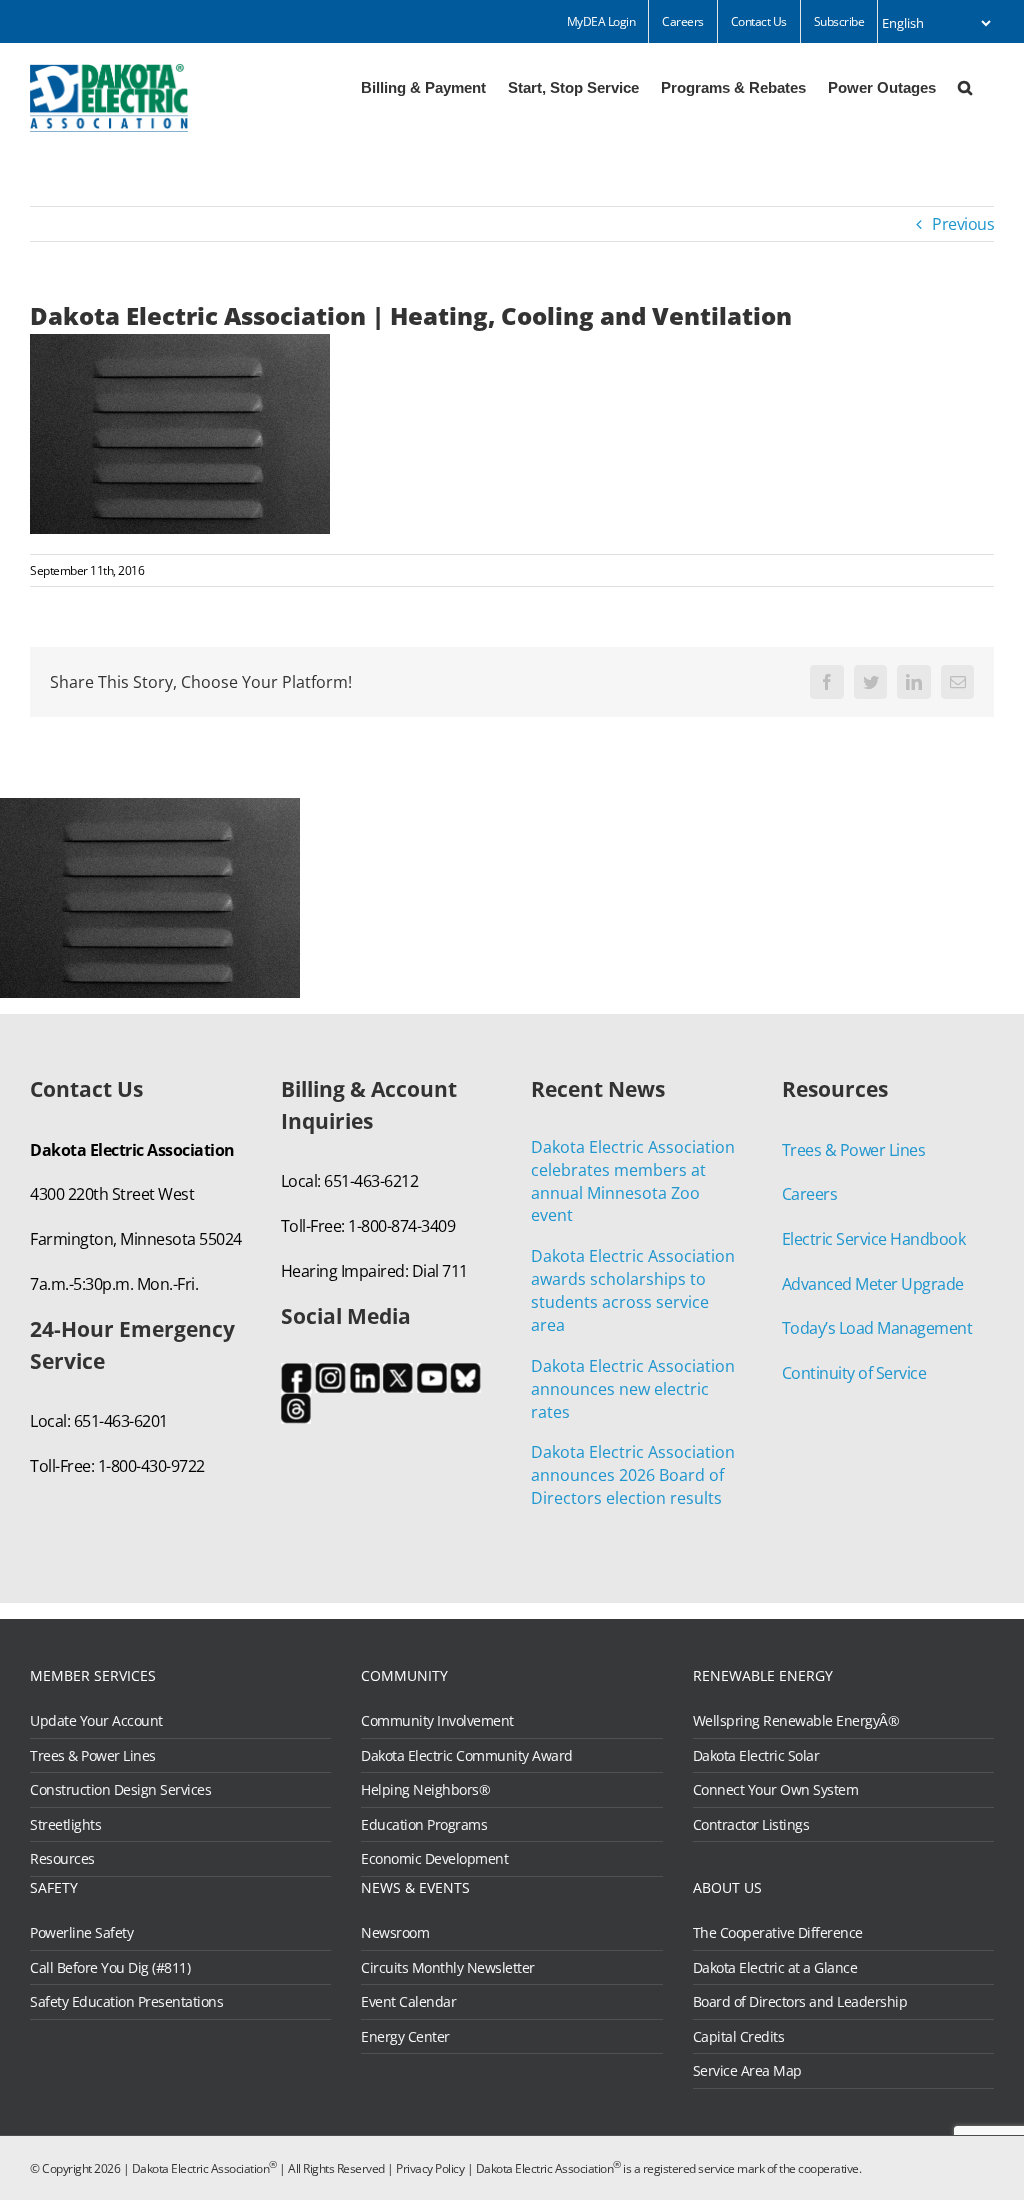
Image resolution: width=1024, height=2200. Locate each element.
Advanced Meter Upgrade (873, 1284)
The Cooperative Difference (778, 1933)
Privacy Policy (430, 2168)
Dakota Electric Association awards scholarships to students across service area (633, 1290)
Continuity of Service (854, 1373)
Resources (62, 1859)
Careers (810, 1194)
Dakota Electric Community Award (467, 1756)
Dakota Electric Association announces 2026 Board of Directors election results (633, 1475)
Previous (963, 224)
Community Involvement (437, 1721)
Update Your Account (96, 1721)
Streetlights (65, 1825)
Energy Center (405, 2037)
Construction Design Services (120, 1790)
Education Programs (424, 1825)
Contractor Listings (751, 1825)
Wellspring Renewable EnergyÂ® (796, 1721)
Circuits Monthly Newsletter (448, 1968)
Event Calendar (408, 2002)
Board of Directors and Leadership (800, 2002)
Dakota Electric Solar (756, 1756)
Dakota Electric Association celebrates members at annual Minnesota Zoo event (633, 1181)
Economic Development (434, 1859)
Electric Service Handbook (874, 1239)
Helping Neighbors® (425, 1790)
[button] (965, 86)
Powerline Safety (81, 1933)
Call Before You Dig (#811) (110, 1968)
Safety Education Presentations (126, 2002)
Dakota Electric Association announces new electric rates (633, 1389)
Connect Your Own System (776, 1790)
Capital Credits (739, 2037)
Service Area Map (747, 2071)
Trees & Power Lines (854, 1150)
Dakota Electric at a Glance (775, 1968)
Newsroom (395, 1933)
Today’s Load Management (877, 1328)
